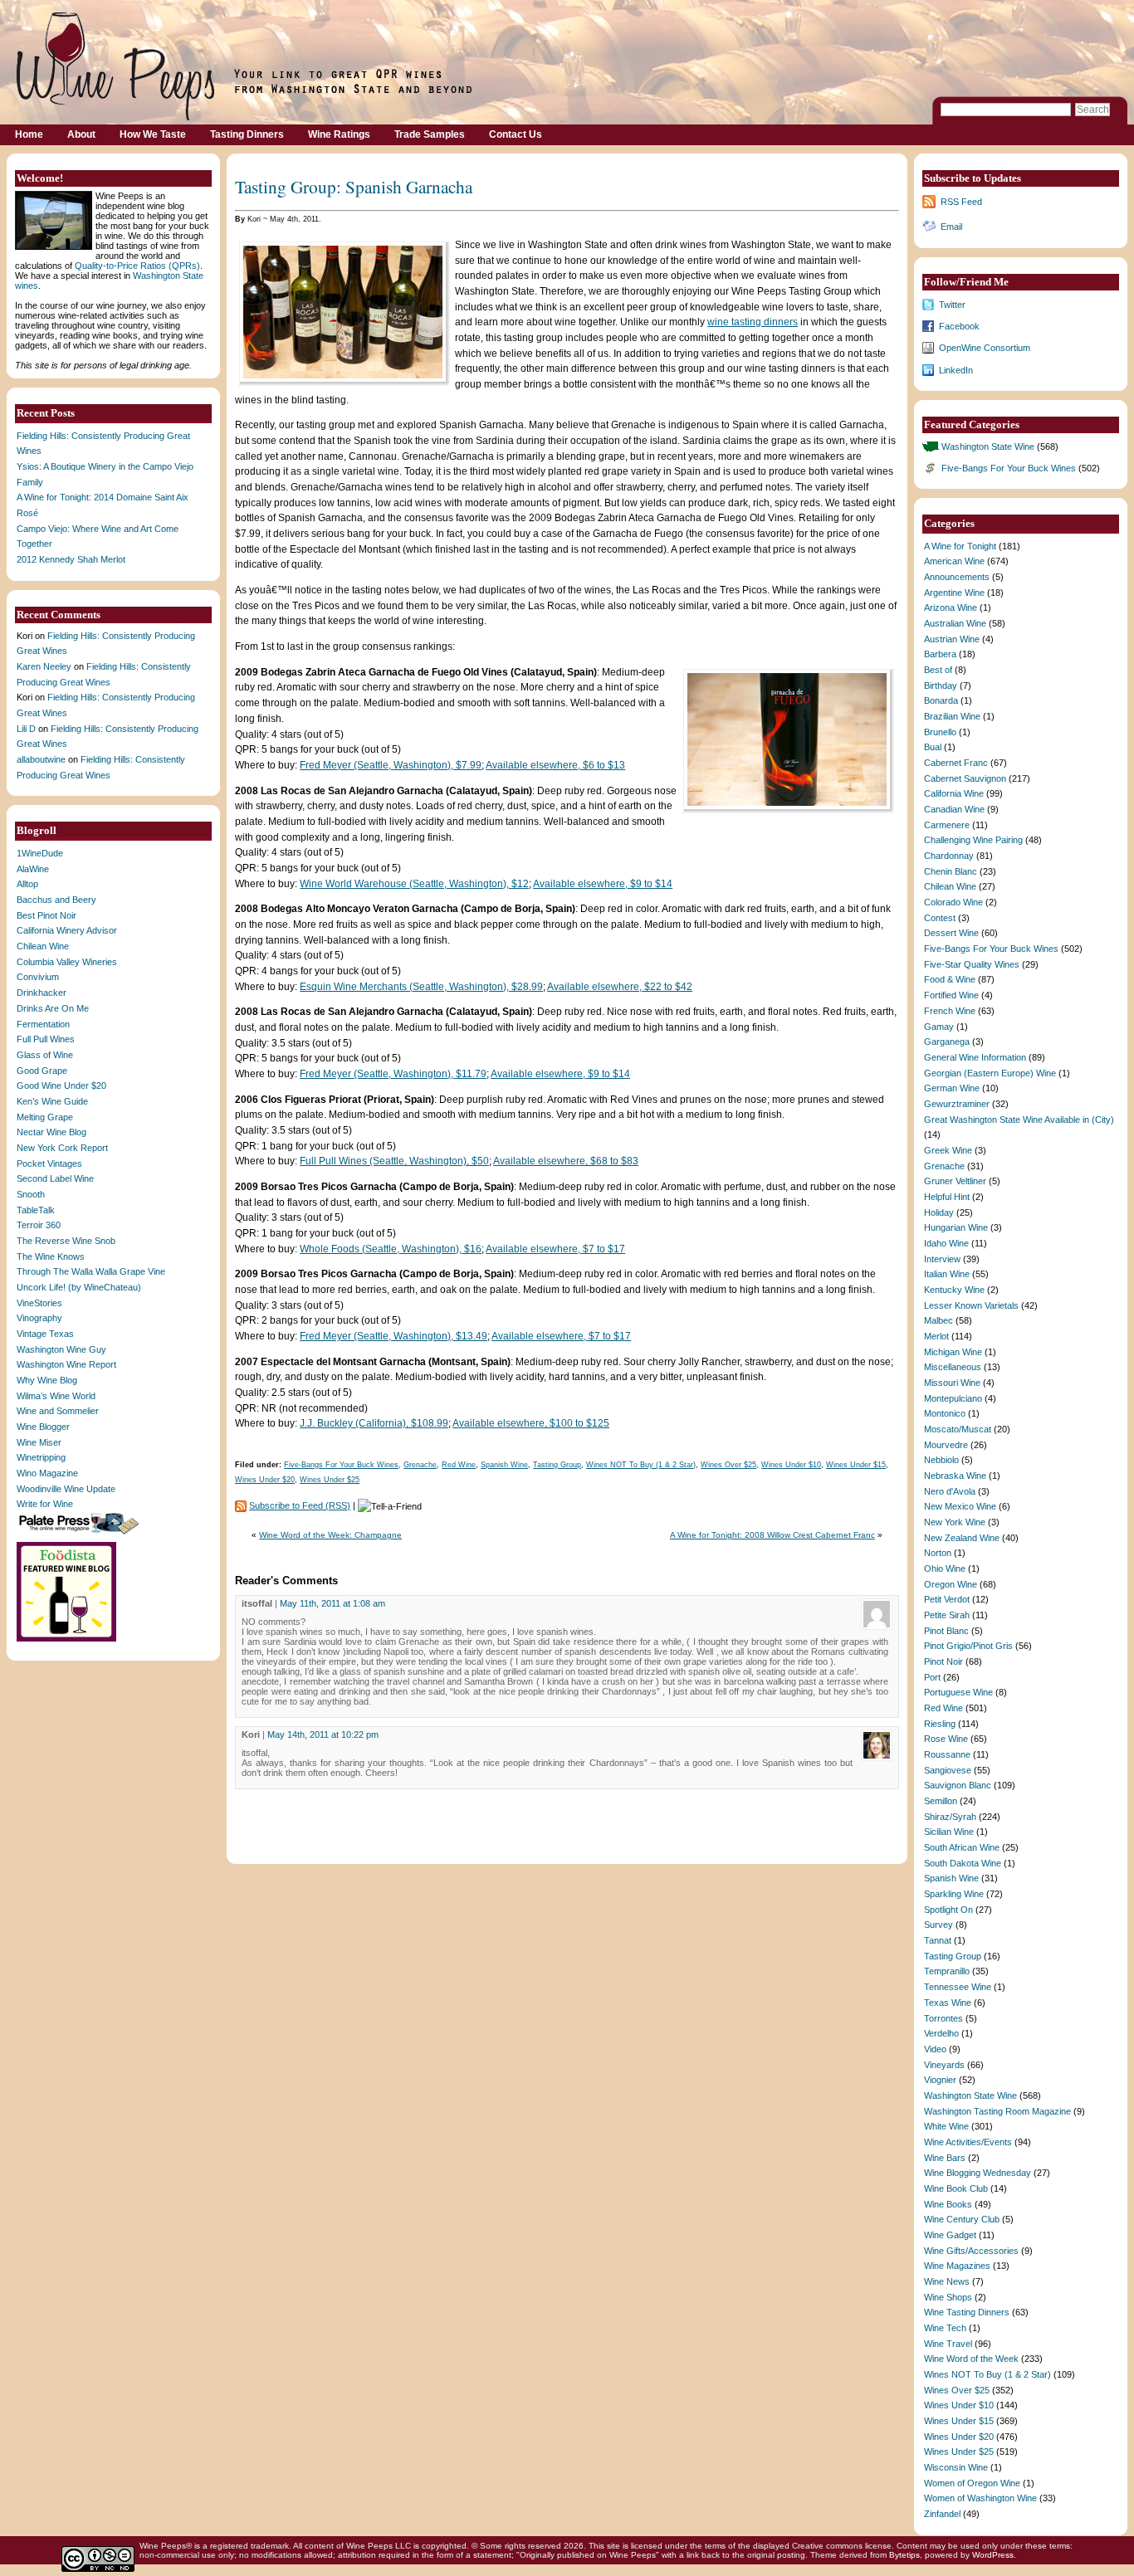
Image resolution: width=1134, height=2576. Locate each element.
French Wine (950, 1011)
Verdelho (941, 2033)
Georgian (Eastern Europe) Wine (990, 1073)
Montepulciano (953, 1398)
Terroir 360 (39, 1225)
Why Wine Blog (47, 1380)
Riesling (940, 1724)
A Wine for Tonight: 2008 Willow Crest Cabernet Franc (772, 1535)
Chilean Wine (43, 946)
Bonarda (941, 700)
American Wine (954, 561)
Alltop (27, 884)
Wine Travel (948, 2344)
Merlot (936, 1336)
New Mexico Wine (960, 1506)
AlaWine (33, 869)
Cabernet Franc (956, 763)
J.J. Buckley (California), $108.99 (374, 1423)
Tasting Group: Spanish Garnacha (354, 186)
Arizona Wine (951, 607)
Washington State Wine (988, 446)
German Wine (952, 1088)
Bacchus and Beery (56, 900)
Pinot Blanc (946, 1631)
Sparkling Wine (954, 1894)
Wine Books (948, 2204)
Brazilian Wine (952, 716)
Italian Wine (947, 1274)
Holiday (939, 1212)
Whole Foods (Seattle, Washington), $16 (391, 1249)
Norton (938, 1553)
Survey (938, 1925)
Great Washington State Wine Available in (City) (1019, 1120)
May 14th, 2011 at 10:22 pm (323, 1734)
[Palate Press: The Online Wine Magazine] (81, 1534)
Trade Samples (430, 134)
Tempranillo (947, 1971)
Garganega (947, 1042)
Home (29, 134)
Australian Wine (955, 623)
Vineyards (944, 2065)
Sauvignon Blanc (958, 1785)
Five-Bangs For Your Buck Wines (341, 1465)
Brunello (940, 732)
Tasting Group (557, 1465)
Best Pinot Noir (46, 915)
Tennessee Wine (958, 1987)
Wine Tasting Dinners (967, 2312)
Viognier (940, 2080)
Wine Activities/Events (968, 2142)
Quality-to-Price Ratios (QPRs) (137, 266)
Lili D (26, 729)
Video (935, 2049)
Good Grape (42, 1071)
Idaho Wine (946, 1243)
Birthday (941, 685)
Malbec (938, 1320)
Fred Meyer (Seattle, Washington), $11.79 (393, 1074)
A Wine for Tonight (960, 546)
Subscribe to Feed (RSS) (300, 1505)
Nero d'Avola (950, 1491)
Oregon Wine (951, 1584)
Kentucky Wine (954, 1290)
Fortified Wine (951, 995)
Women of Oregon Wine (972, 2483)
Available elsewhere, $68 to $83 (566, 1161)
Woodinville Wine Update (66, 1489)
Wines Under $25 (330, 1480)
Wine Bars (945, 2158)
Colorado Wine (953, 902)
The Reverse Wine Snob (66, 1241)
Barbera (940, 654)
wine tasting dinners (753, 322)
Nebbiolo (941, 1460)
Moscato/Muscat (958, 1429)
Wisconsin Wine (956, 2467)
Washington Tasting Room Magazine (997, 2111)
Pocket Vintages (49, 1164)
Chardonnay (949, 856)
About (81, 134)
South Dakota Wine (963, 1863)
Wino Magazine (47, 1473)
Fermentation (43, 1024)
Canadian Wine (954, 809)
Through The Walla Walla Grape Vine (91, 1271)
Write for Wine (45, 1504)
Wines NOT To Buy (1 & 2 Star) (641, 1465)
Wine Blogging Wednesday (978, 2173)
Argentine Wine (954, 593)
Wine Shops (948, 2297)
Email (951, 227)
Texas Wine (948, 2003)
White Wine (946, 2126)
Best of (938, 670)
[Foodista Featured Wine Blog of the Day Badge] (68, 1640)
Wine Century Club (962, 2219)
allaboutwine (41, 759)
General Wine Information (975, 1057)
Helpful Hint (947, 1197)
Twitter (952, 305)
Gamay (939, 1027)
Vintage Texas (45, 1334)
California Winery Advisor (67, 930)
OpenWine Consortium (985, 348)
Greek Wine (948, 1150)
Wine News (947, 2281)
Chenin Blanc (951, 871)
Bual (933, 747)
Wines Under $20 (265, 1480)
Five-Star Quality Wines (972, 964)
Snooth (31, 1194)
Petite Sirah (947, 1615)
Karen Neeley (44, 666)
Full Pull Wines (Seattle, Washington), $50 (394, 1161)
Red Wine (459, 1465)
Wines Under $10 (791, 1465)
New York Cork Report (62, 1148)
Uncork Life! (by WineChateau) (79, 1287)
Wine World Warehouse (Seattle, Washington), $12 (414, 884)
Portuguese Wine (958, 1692)
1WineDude (40, 853)
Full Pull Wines (46, 1039)
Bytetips (904, 2555)
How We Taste (153, 134)
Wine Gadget (950, 2235)
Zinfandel (942, 2514)
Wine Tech (945, 2328)
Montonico (945, 1413)
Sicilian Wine (949, 1832)
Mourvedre (946, 1445)
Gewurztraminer (957, 1104)
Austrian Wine (952, 639)
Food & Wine (950, 979)
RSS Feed (961, 202)
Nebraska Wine (955, 1476)
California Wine (954, 793)
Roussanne (947, 1754)
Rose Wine (946, 1739)
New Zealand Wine (962, 1538)
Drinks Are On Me (53, 1008)
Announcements (957, 577)
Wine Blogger (43, 1427)
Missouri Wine (952, 1383)
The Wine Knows (51, 1256)
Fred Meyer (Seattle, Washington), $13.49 (393, 1336)
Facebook (959, 326)
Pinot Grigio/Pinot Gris (968, 1646)
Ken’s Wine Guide (52, 1101)
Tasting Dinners (247, 134)
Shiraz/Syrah (950, 1817)
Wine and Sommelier (58, 1411)
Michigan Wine (953, 1352)
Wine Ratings (339, 134)
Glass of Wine (45, 1055)
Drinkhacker (42, 993)
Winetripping (41, 1457)
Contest (940, 918)
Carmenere (947, 825)
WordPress (993, 2555)
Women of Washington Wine (980, 2498)
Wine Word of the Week (971, 2359)
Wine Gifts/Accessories (971, 2251)
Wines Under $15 (856, 1465)
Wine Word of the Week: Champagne (330, 1535)
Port (932, 1677)
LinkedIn (956, 370)
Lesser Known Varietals (971, 1305)
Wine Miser (39, 1442)
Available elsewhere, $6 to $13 (555, 765)
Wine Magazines (957, 2266)
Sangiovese (948, 1770)
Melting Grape (45, 1117)
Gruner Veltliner (955, 1181)
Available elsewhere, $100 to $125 (531, 1423)
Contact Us (516, 134)
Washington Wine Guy (61, 1349)
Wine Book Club (956, 2188)
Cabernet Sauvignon (965, 778)
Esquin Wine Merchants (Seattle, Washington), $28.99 (421, 987)
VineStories (39, 1303)
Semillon (941, 1801)
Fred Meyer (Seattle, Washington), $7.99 (391, 765)
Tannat (938, 1940)
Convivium (38, 977)
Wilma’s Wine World (56, 1396)
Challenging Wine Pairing (973, 840)
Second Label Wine (55, 1178)
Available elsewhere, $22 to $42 (620, 987)
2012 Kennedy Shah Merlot (71, 559)
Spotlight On (948, 1910)
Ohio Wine (945, 1569)
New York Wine (955, 1522)
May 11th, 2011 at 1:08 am (332, 1603)
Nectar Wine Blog (51, 1132)
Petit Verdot (947, 1599)
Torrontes (943, 2018)
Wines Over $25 (728, 1465)
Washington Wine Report (66, 1364)
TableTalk (36, 1210)
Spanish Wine (504, 1465)
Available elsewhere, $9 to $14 (603, 884)
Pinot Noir (943, 1661)
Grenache (420, 1465)
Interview (942, 1259)
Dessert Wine (951, 933)
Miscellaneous (953, 1367)
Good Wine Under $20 (61, 1086)
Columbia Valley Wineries (67, 962)
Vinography (39, 1318)
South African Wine (962, 1847)
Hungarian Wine (956, 1227)
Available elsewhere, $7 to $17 (555, 1249)
